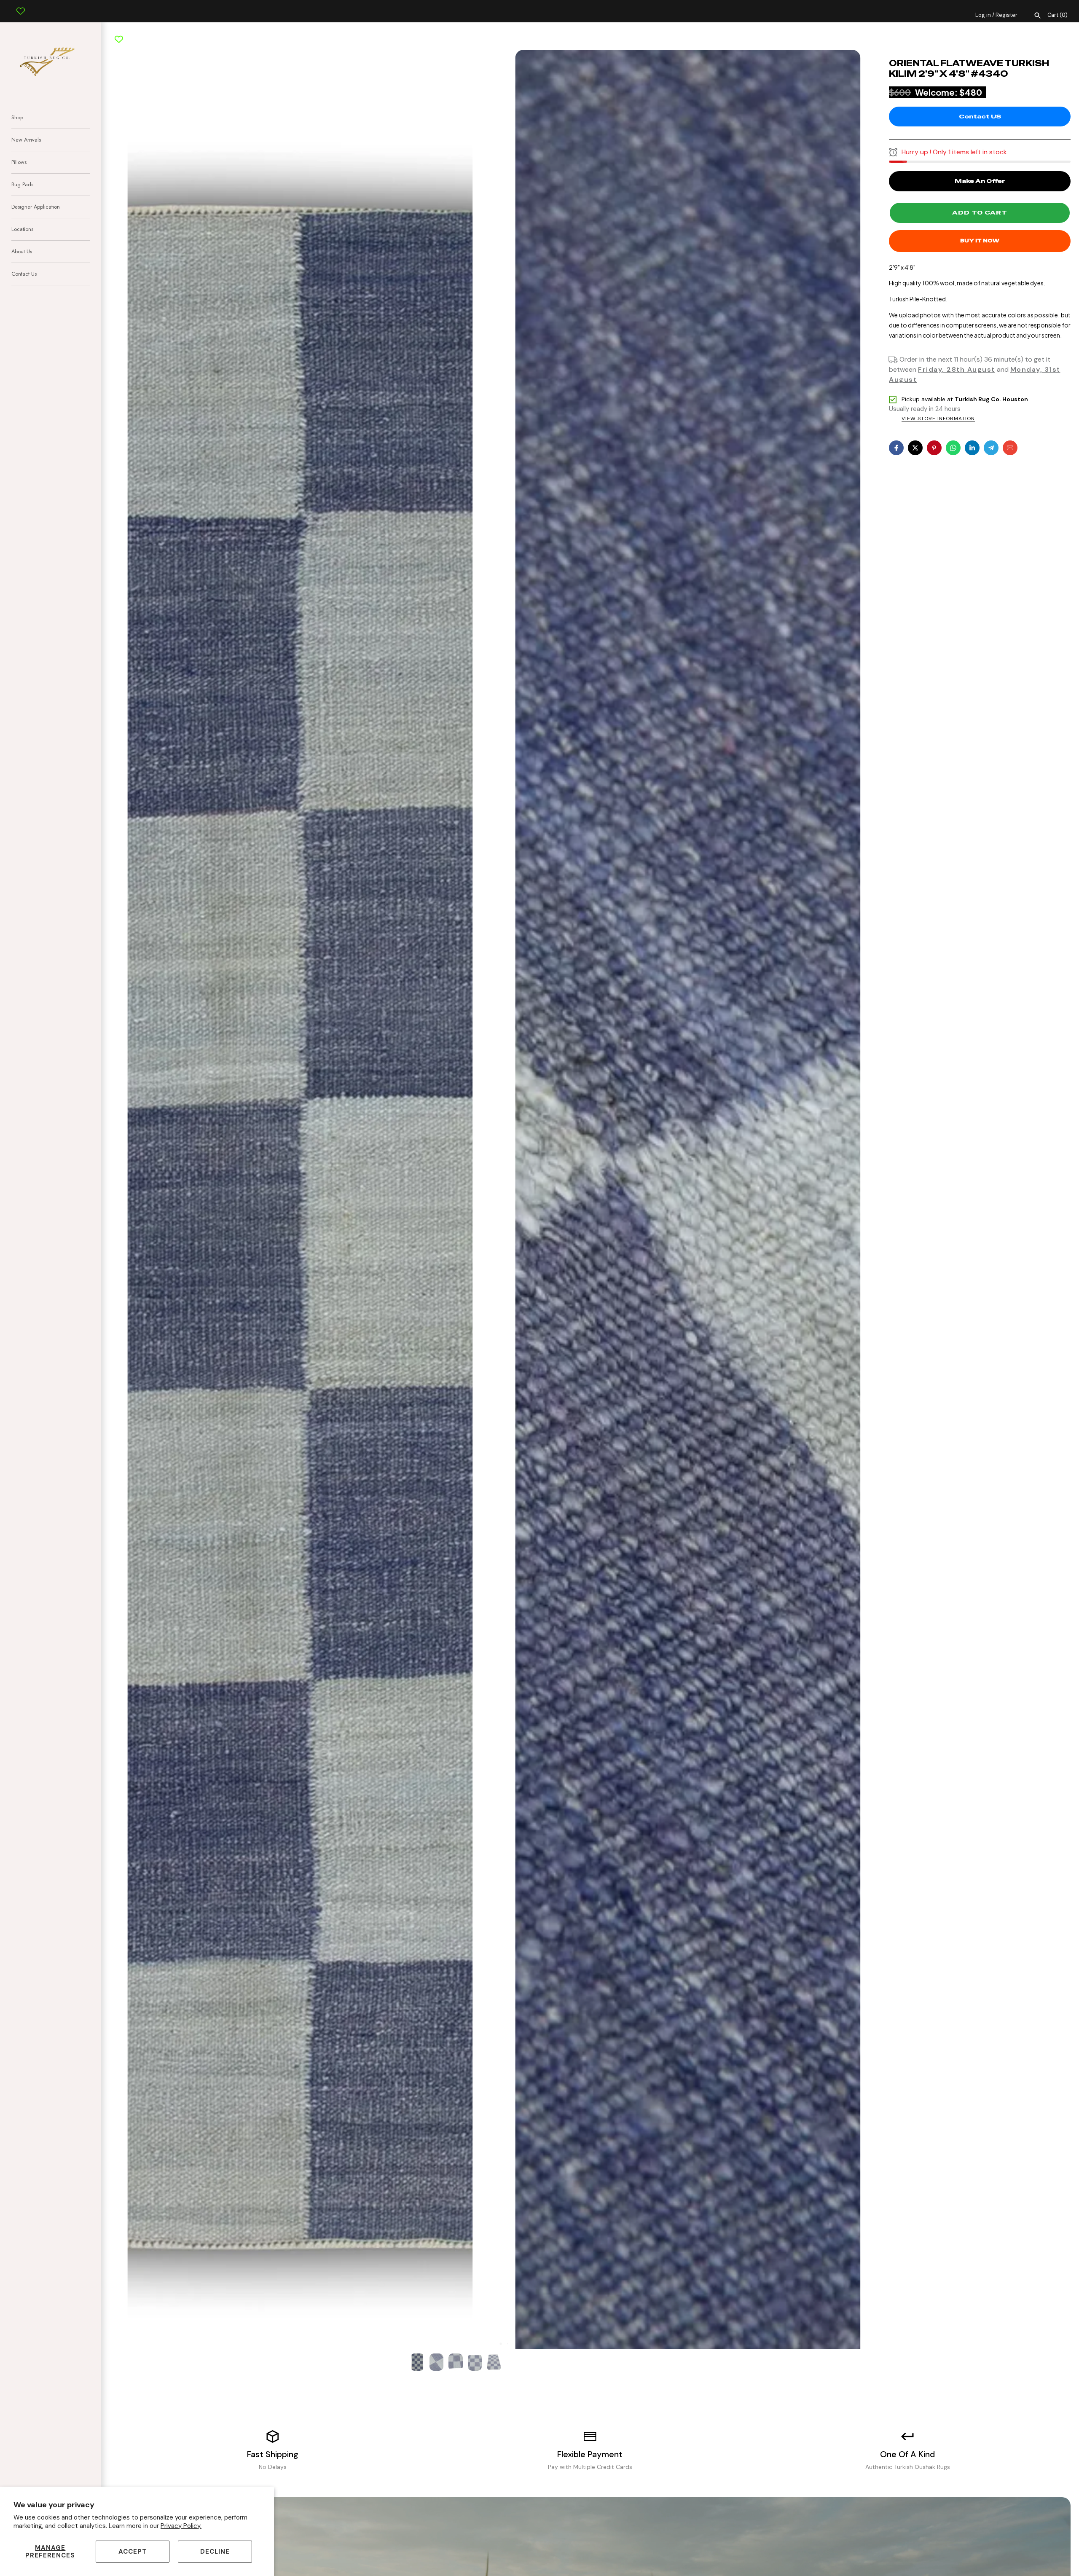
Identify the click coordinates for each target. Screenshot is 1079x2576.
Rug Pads (22, 184)
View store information (938, 419)
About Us (22, 251)
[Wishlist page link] (21, 5)
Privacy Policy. (181, 2526)
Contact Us (24, 274)
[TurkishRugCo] (51, 60)
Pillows (19, 162)
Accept (133, 2552)
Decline (215, 2552)
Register (1007, 15)
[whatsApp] (953, 448)
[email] (1010, 448)
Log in (983, 15)
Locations (22, 229)
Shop (17, 117)
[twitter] (915, 448)
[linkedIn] (972, 448)
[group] (417, 2362)
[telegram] (991, 448)
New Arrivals (26, 140)
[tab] (494, 2344)
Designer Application (36, 207)
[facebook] (896, 448)
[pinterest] (934, 448)
